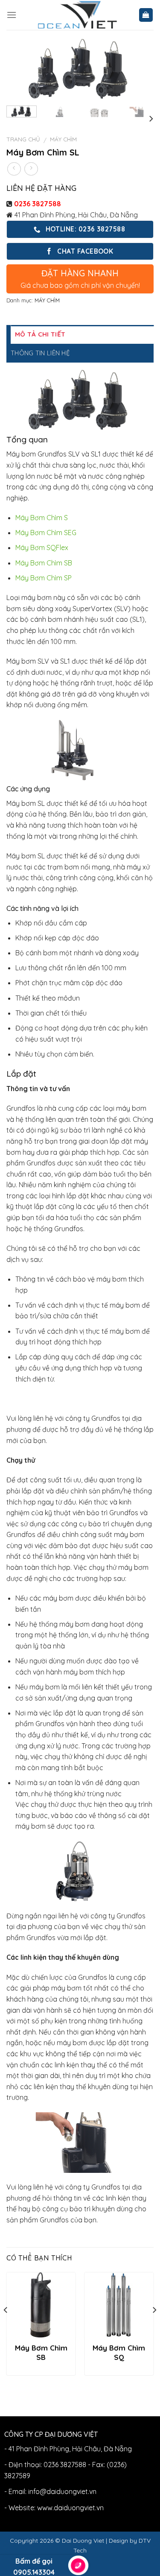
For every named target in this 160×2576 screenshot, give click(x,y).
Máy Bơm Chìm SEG (46, 533)
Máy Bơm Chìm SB (44, 563)
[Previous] (20, 71)
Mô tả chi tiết (40, 334)
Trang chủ (23, 139)
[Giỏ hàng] (146, 15)
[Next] (140, 71)
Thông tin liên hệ (40, 353)
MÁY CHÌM (63, 139)
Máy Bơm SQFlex (42, 547)
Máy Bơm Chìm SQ (119, 2352)
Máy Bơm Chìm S (42, 518)
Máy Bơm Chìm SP (44, 578)
